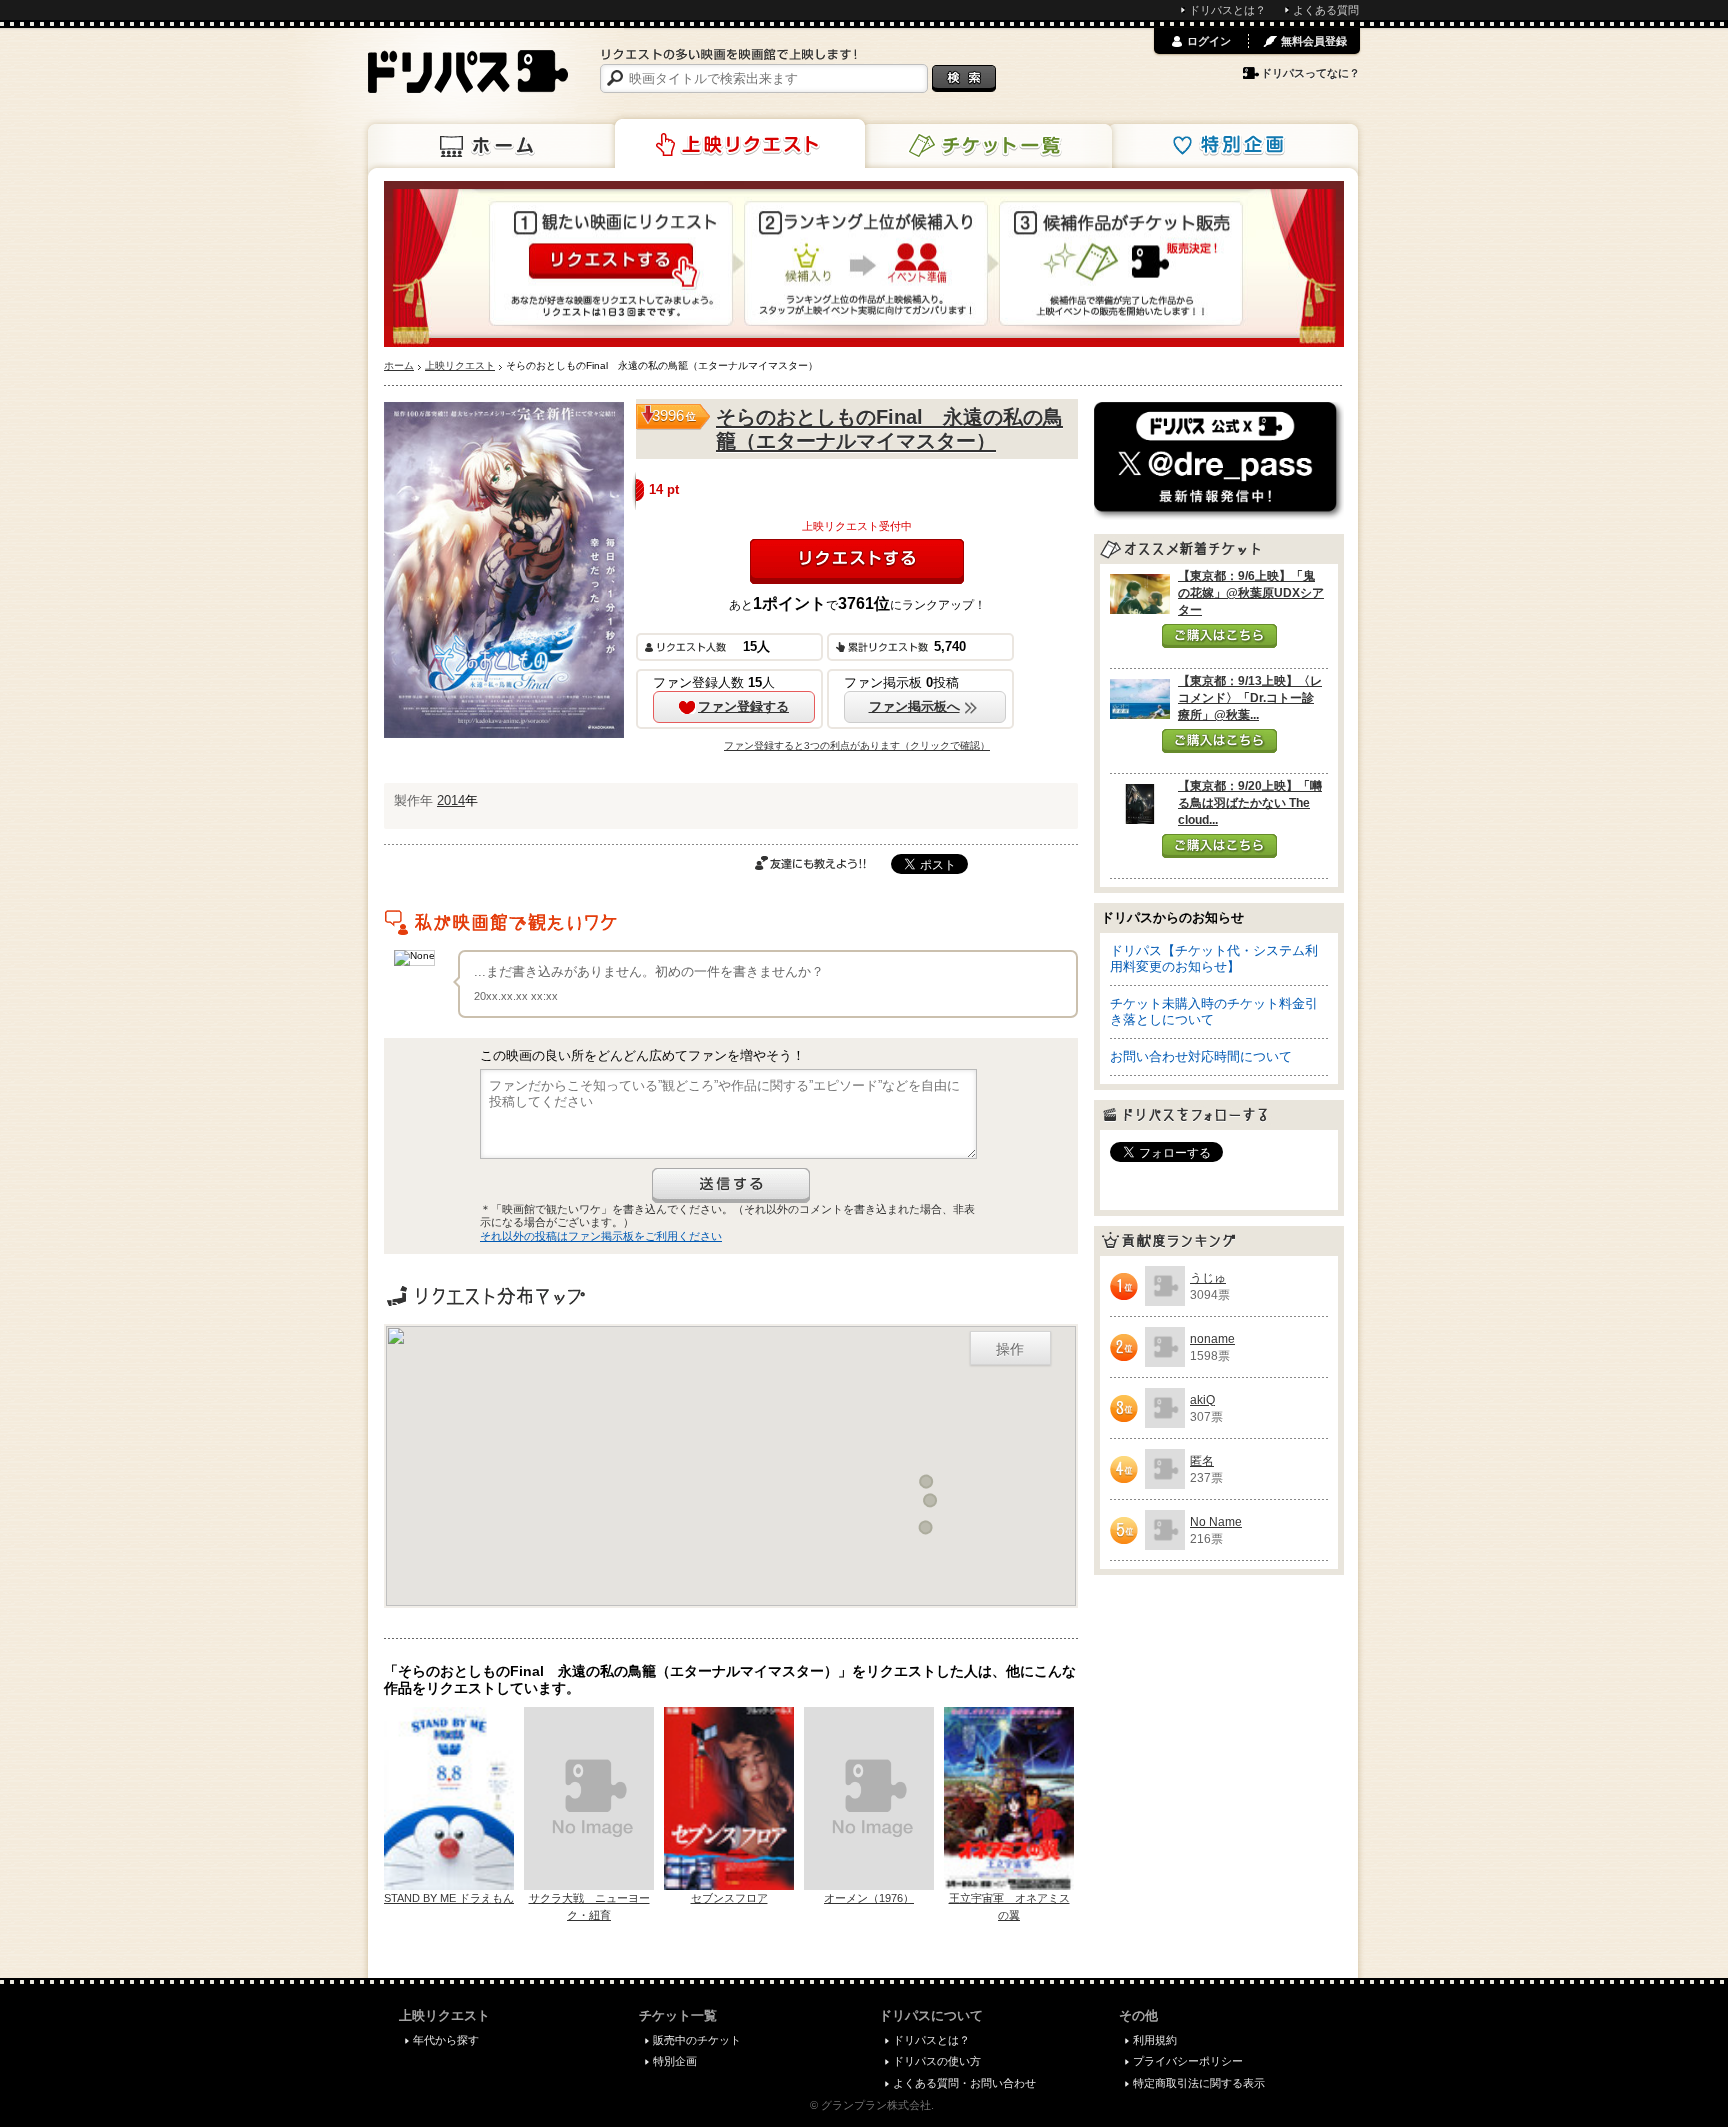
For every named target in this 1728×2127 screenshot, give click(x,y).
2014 (451, 800)
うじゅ (1208, 1278)
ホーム (493, 146)
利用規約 (1155, 2040)
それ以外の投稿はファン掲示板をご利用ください (601, 1236)
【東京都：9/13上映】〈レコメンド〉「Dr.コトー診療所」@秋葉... (1250, 698)
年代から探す (446, 2040)
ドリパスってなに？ (1310, 73)
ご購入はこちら (1219, 636)
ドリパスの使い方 (937, 2061)
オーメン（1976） (869, 1898)
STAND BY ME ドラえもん (449, 1898)
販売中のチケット (697, 2040)
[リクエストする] (857, 561)
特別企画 (1233, 146)
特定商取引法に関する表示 (1199, 2083)
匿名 (1202, 1461)
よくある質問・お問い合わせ (964, 2083)
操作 (1010, 1348)
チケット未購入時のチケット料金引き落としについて (1214, 1011)
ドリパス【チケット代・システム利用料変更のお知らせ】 (1214, 958)
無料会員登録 (1314, 41)
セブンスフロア (729, 1898)
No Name (1216, 1522)
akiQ (1202, 1400)
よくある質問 (1326, 10)
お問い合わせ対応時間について (1201, 1056)
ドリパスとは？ (1227, 10)
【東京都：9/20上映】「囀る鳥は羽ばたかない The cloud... (1250, 803)
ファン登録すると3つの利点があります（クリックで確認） (857, 745)
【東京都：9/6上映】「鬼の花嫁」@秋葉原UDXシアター (1251, 593)
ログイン (1209, 41)
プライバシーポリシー (1188, 2061)
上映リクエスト (740, 144)
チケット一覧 (987, 146)
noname (1212, 1339)
